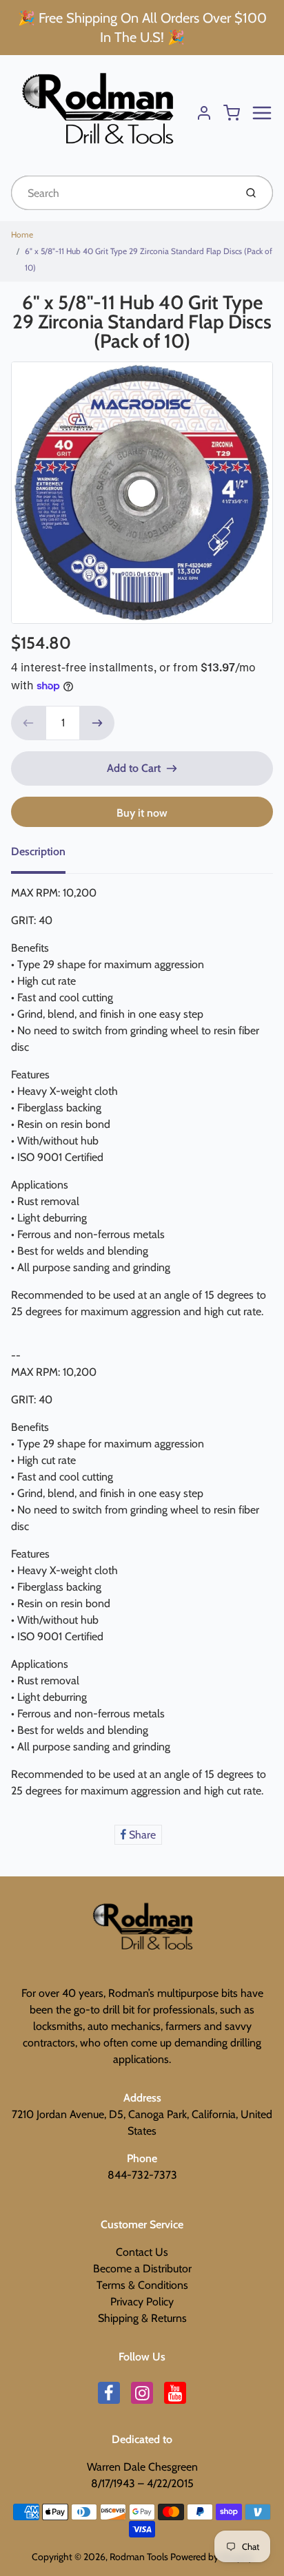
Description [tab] (38, 851)
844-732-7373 (142, 2175)
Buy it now (142, 813)
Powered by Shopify (212, 2557)
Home (22, 234)
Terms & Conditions (142, 2285)
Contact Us (142, 2252)
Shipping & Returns (142, 2318)
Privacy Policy (142, 2302)
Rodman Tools (139, 2557)
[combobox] (122, 193)
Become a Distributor (142, 2269)
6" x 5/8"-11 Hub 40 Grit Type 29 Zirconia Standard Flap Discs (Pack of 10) (149, 259)
